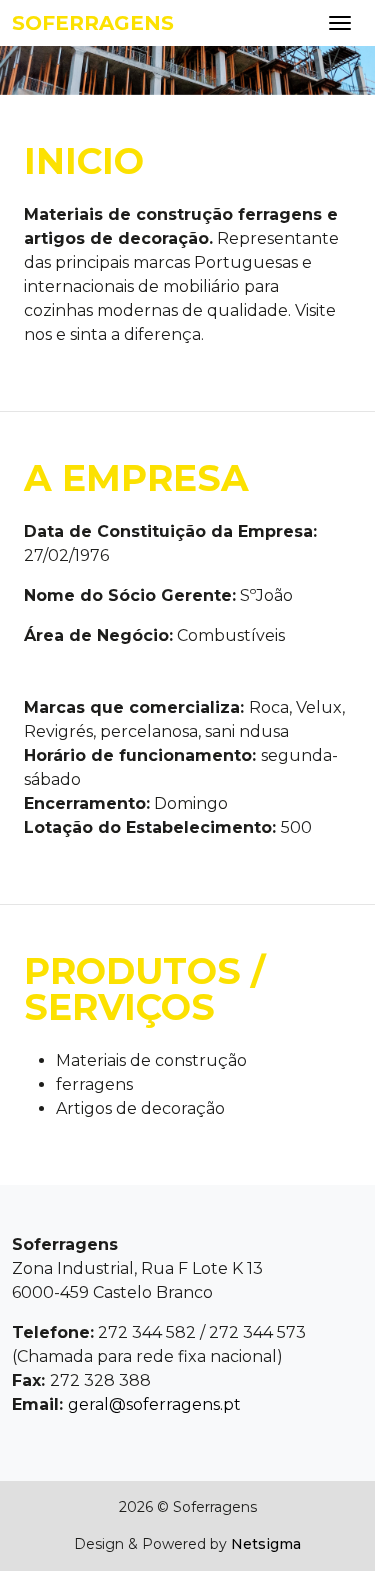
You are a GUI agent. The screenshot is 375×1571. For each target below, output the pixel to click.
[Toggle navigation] (340, 23)
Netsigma (266, 1544)
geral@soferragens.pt (154, 1404)
